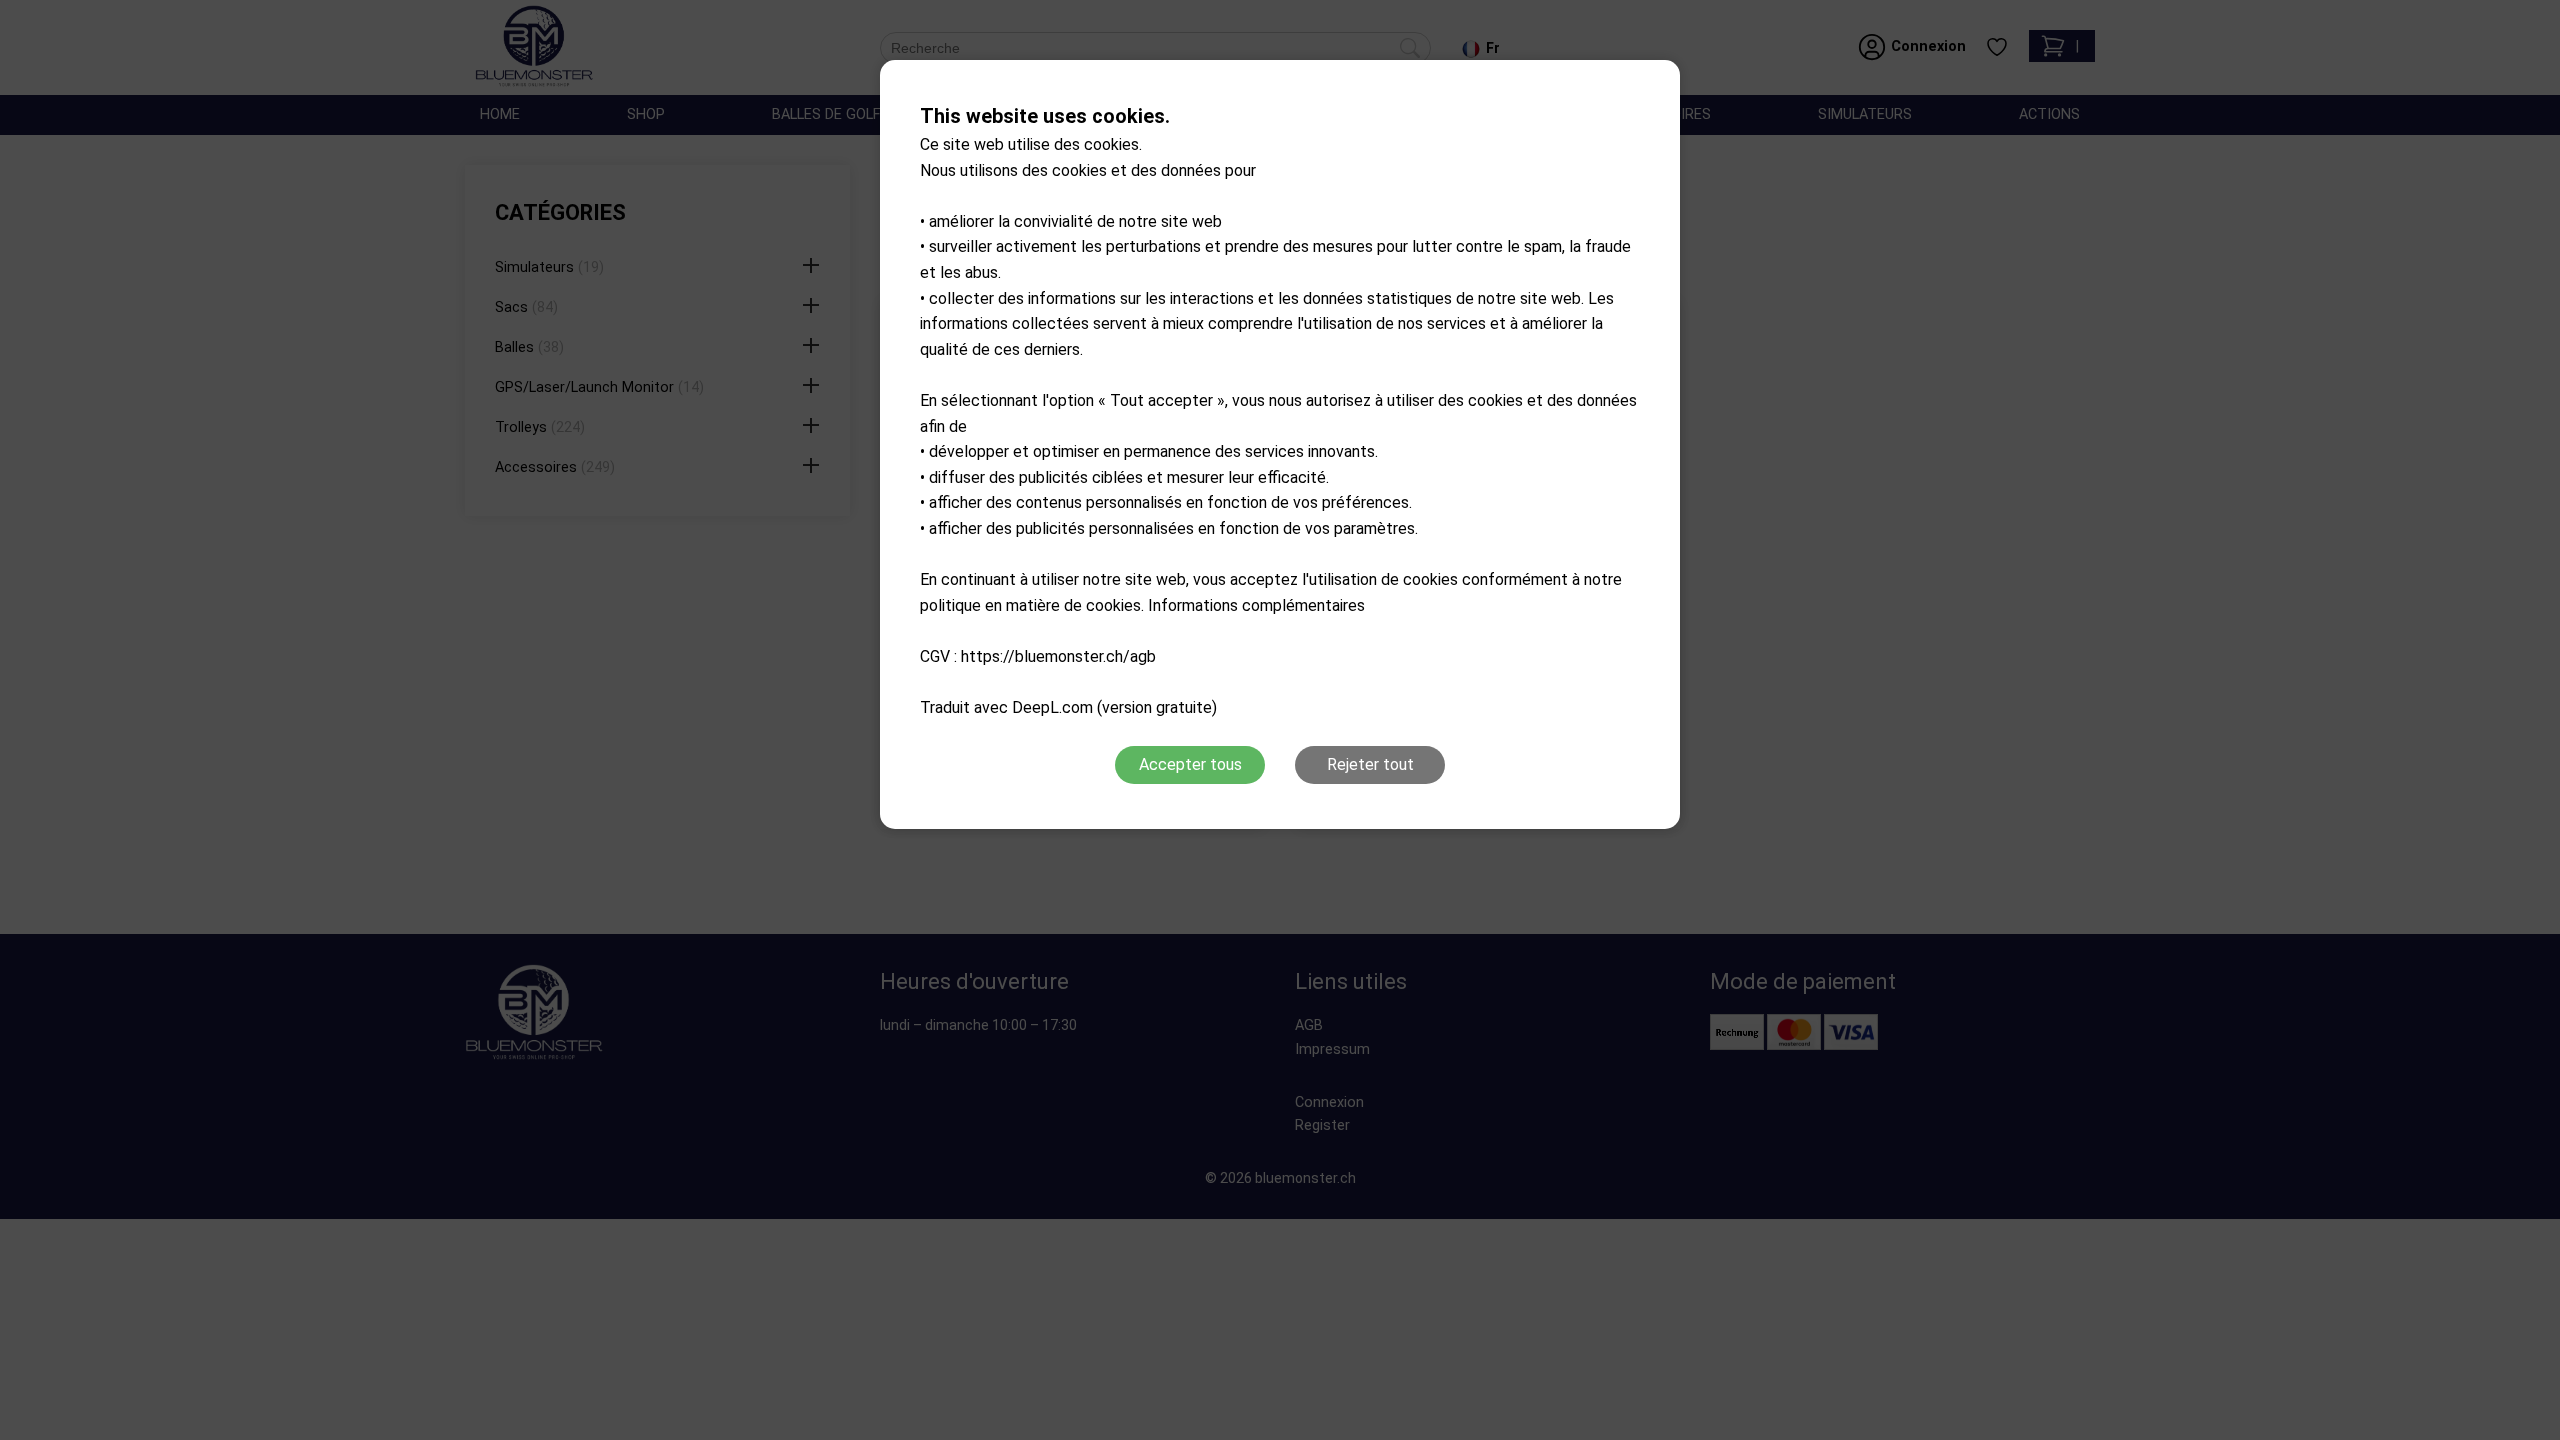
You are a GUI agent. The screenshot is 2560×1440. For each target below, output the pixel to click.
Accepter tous (1190, 764)
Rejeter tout (1370, 764)
